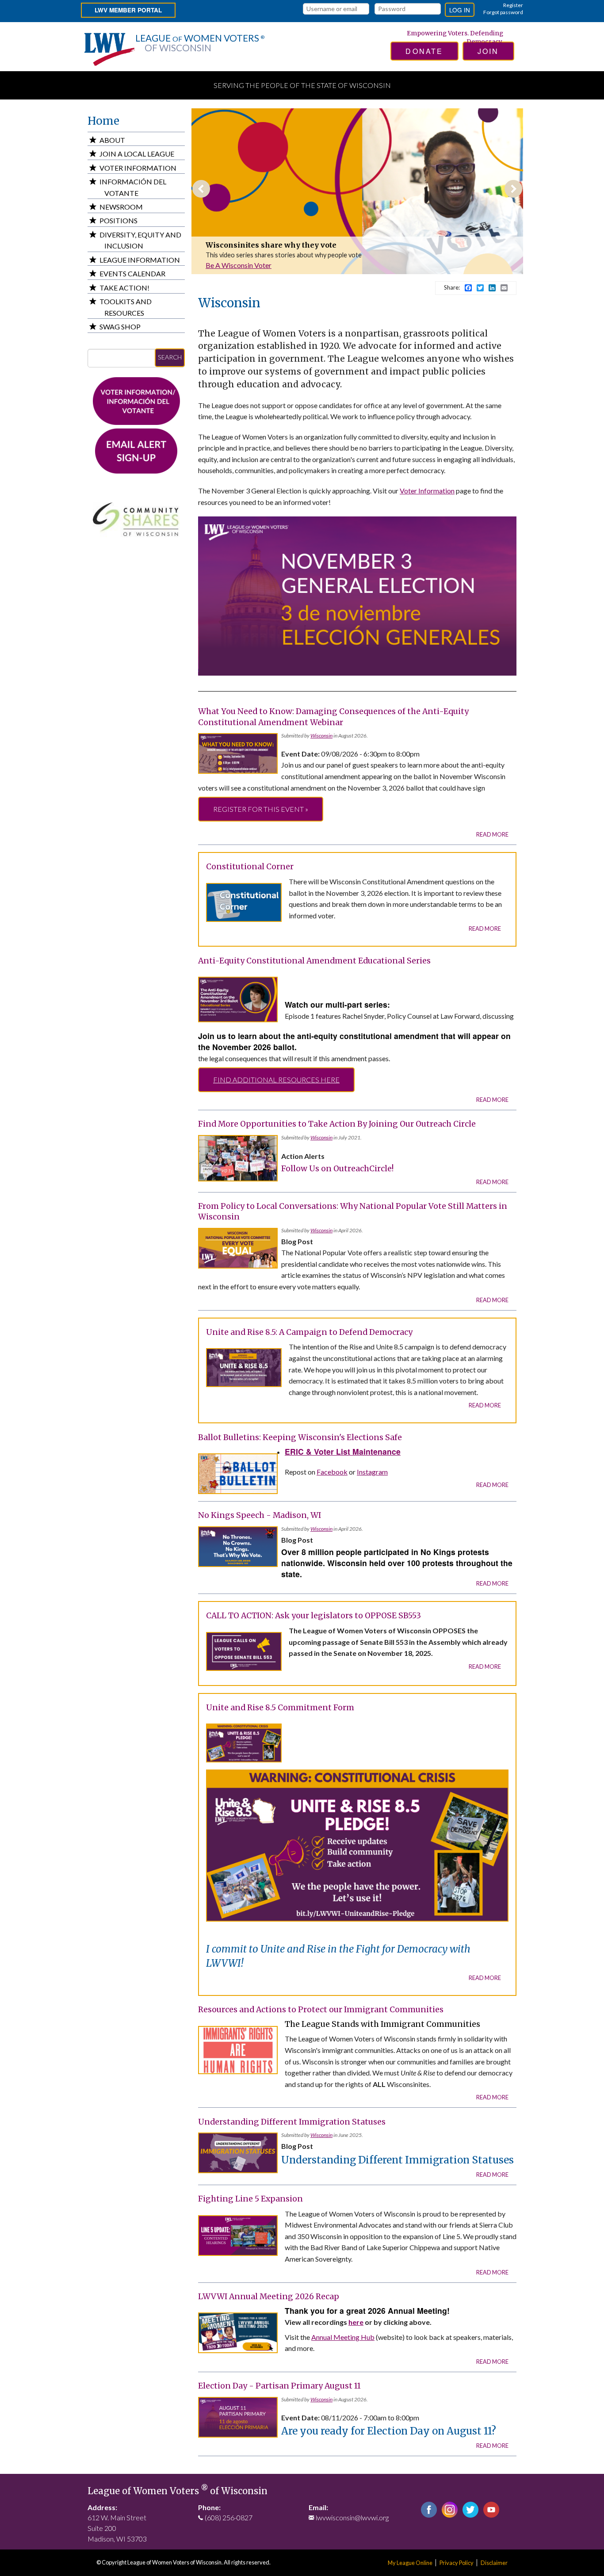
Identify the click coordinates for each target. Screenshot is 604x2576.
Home (103, 121)
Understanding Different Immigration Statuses (292, 2122)
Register (513, 5)
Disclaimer (494, 2563)
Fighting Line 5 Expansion (250, 2199)
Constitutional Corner (246, 245)
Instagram (372, 1472)
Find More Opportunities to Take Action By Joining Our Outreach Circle (337, 1124)
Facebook (332, 1472)
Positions (119, 220)
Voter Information (427, 491)
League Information (140, 260)
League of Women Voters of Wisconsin (178, 2491)
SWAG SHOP (120, 327)
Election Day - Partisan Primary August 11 (279, 2386)
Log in (460, 10)
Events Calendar (132, 273)
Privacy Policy (457, 2563)
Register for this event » (261, 809)
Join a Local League (137, 154)
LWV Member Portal (128, 10)
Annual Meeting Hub (343, 2337)
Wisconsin (321, 736)
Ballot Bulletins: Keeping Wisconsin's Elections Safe (300, 1437)
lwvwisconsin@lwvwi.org (352, 2517)
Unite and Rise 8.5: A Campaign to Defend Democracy (309, 1332)
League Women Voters (200, 43)
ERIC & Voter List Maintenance (343, 1451)
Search (170, 357)
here (356, 2322)
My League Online (410, 2563)
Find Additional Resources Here (276, 1080)
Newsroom (121, 207)
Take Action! (124, 288)
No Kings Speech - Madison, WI (260, 1515)
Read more (492, 834)
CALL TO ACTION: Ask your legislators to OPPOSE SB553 (313, 1616)
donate (424, 51)
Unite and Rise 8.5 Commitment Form (280, 1708)
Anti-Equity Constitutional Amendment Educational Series (314, 961)
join (488, 51)
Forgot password (503, 12)
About (112, 140)
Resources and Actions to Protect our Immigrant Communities (321, 2010)
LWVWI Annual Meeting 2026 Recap (269, 2297)
